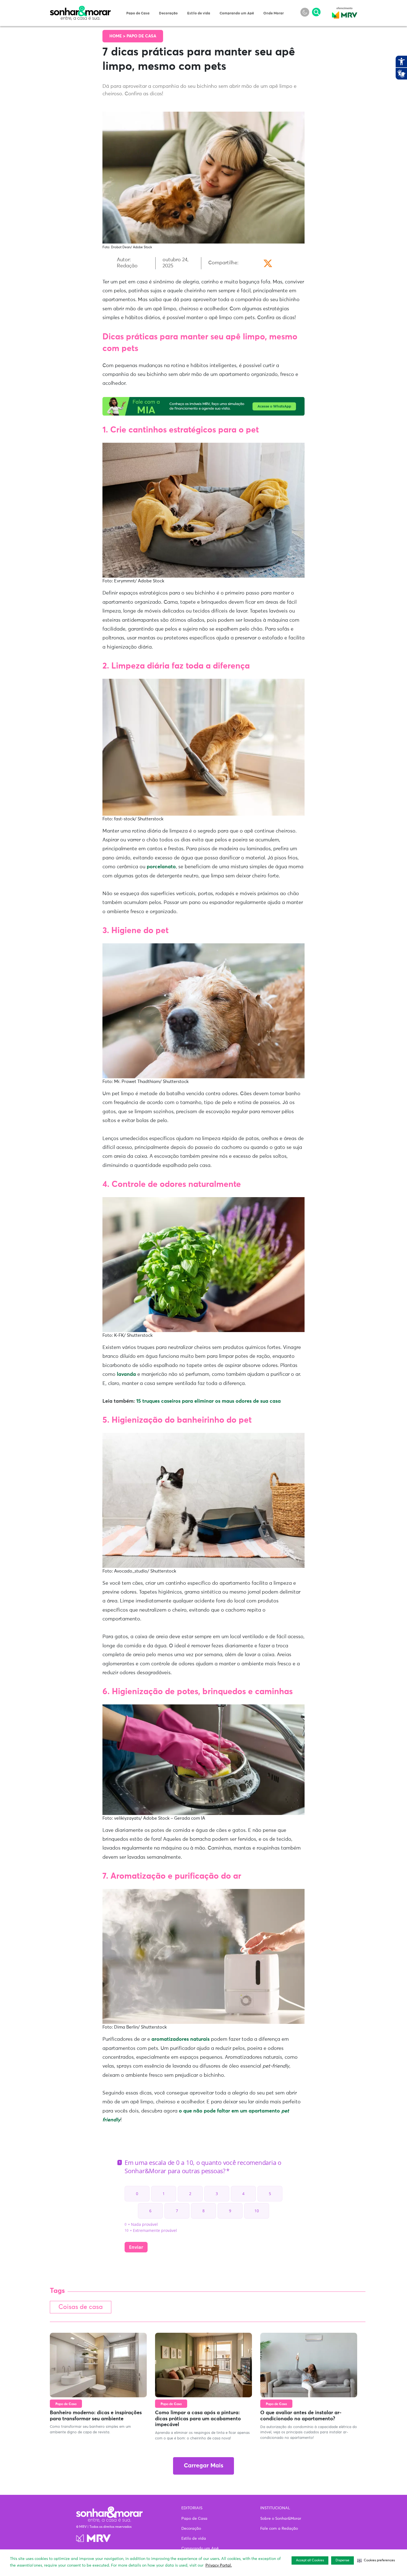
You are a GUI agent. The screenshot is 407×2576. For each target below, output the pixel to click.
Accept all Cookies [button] (310, 2560)
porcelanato (161, 867)
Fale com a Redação (279, 2529)
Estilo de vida (199, 13)
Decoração (168, 13)
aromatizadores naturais (180, 2039)
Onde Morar (274, 13)
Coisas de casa (81, 2307)
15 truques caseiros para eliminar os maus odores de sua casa (208, 1401)
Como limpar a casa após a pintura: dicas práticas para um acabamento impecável (198, 2419)
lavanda (127, 1374)
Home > (118, 36)
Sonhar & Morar (80, 9)
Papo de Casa (138, 13)
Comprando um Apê (237, 13)
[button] (376, 2560)
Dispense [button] (342, 2560)
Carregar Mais (203, 2466)
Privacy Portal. (219, 2565)
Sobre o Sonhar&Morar (281, 2519)
